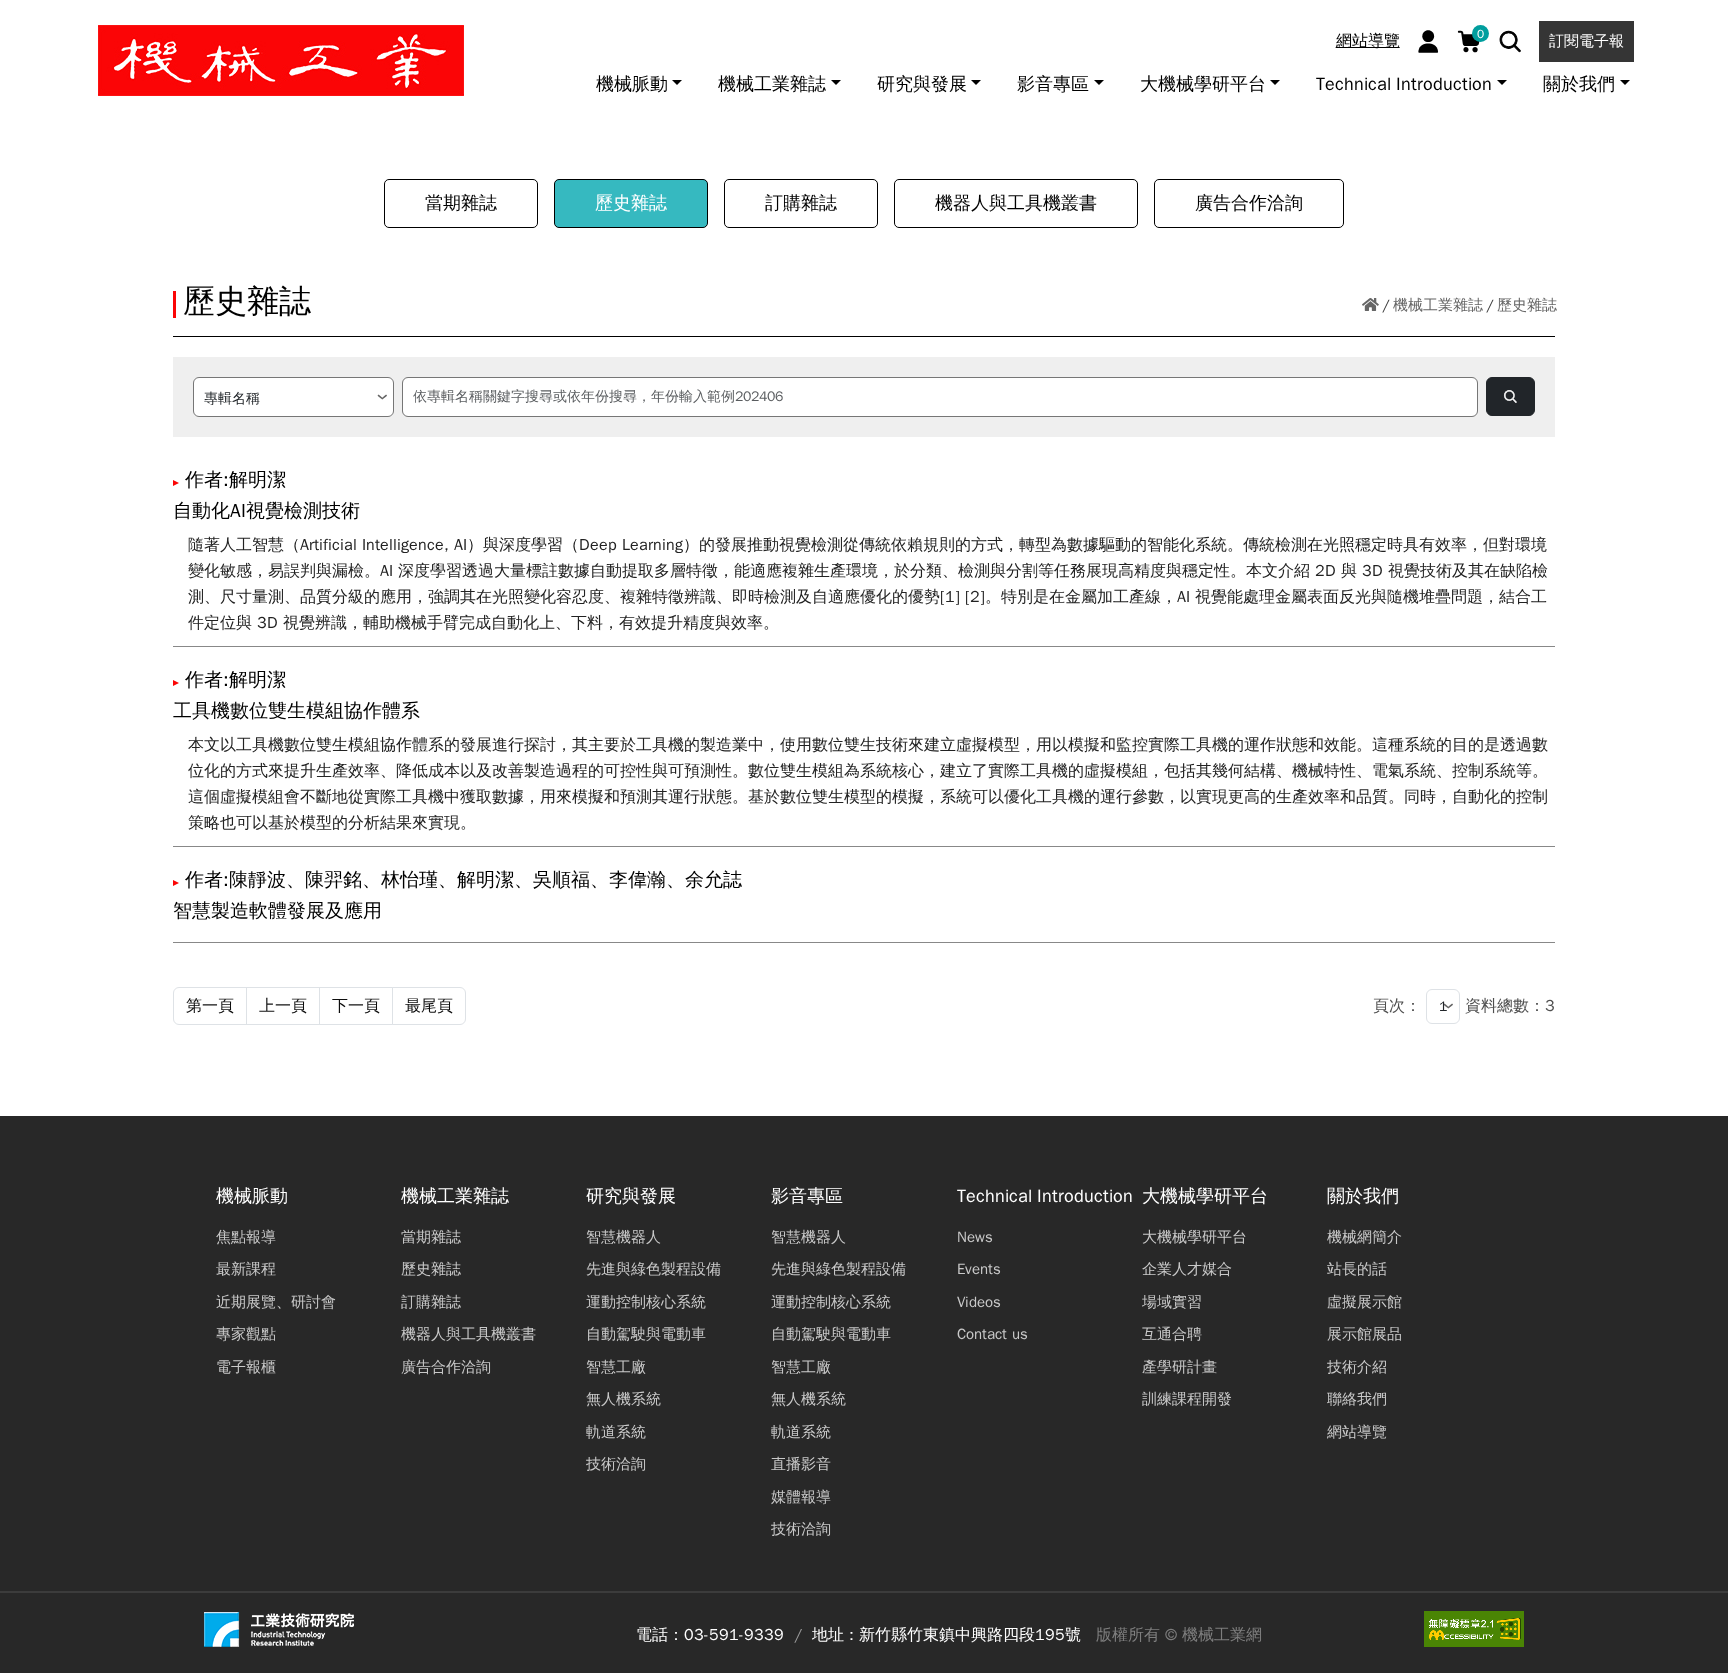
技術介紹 (1357, 1367)
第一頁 (210, 1006)
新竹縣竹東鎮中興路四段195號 (970, 1635)
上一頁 (283, 1006)
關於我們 (1363, 1196)
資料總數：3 (1510, 1006)
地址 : (833, 1635)
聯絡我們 (1357, 1399)
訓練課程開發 (1187, 1399)
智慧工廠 (616, 1367)
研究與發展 (631, 1196)
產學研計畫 (1179, 1367)
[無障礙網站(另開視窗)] (1474, 1629)
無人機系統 (623, 1399)
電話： (660, 1635)
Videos (979, 1302)
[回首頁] (1370, 305)
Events (979, 1269)
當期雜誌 (461, 203)
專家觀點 (246, 1334)
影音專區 (807, 1196)
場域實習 (1172, 1302)
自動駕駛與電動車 (646, 1334)
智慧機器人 (623, 1237)
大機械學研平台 (1205, 1196)
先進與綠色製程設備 (653, 1269)
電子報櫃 (246, 1367)
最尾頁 (429, 1006)
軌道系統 (616, 1432)
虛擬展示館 (1364, 1302)
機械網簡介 (1364, 1237)
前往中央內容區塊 (81, 23)
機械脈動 (252, 1196)
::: (24, 23)
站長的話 (1357, 1269)
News (975, 1237)
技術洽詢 (616, 1464)
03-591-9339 (734, 1635)
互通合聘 (1172, 1334)
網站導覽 (1368, 41)
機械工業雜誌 (1438, 305)
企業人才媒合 (1187, 1269)
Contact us (992, 1334)
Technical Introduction (1045, 1196)
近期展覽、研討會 (276, 1302)
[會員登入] (1428, 41)
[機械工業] (281, 60)
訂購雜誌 (801, 203)
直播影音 (801, 1464)
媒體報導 (801, 1497)
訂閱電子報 (1586, 41)
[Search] (1510, 41)
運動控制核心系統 (646, 1302)
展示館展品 (1364, 1334)
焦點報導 (246, 1237)
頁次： (1397, 1006)
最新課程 (246, 1269)
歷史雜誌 (631, 203)
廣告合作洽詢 (1249, 203)
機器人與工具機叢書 (1016, 203)
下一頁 (356, 1006)
